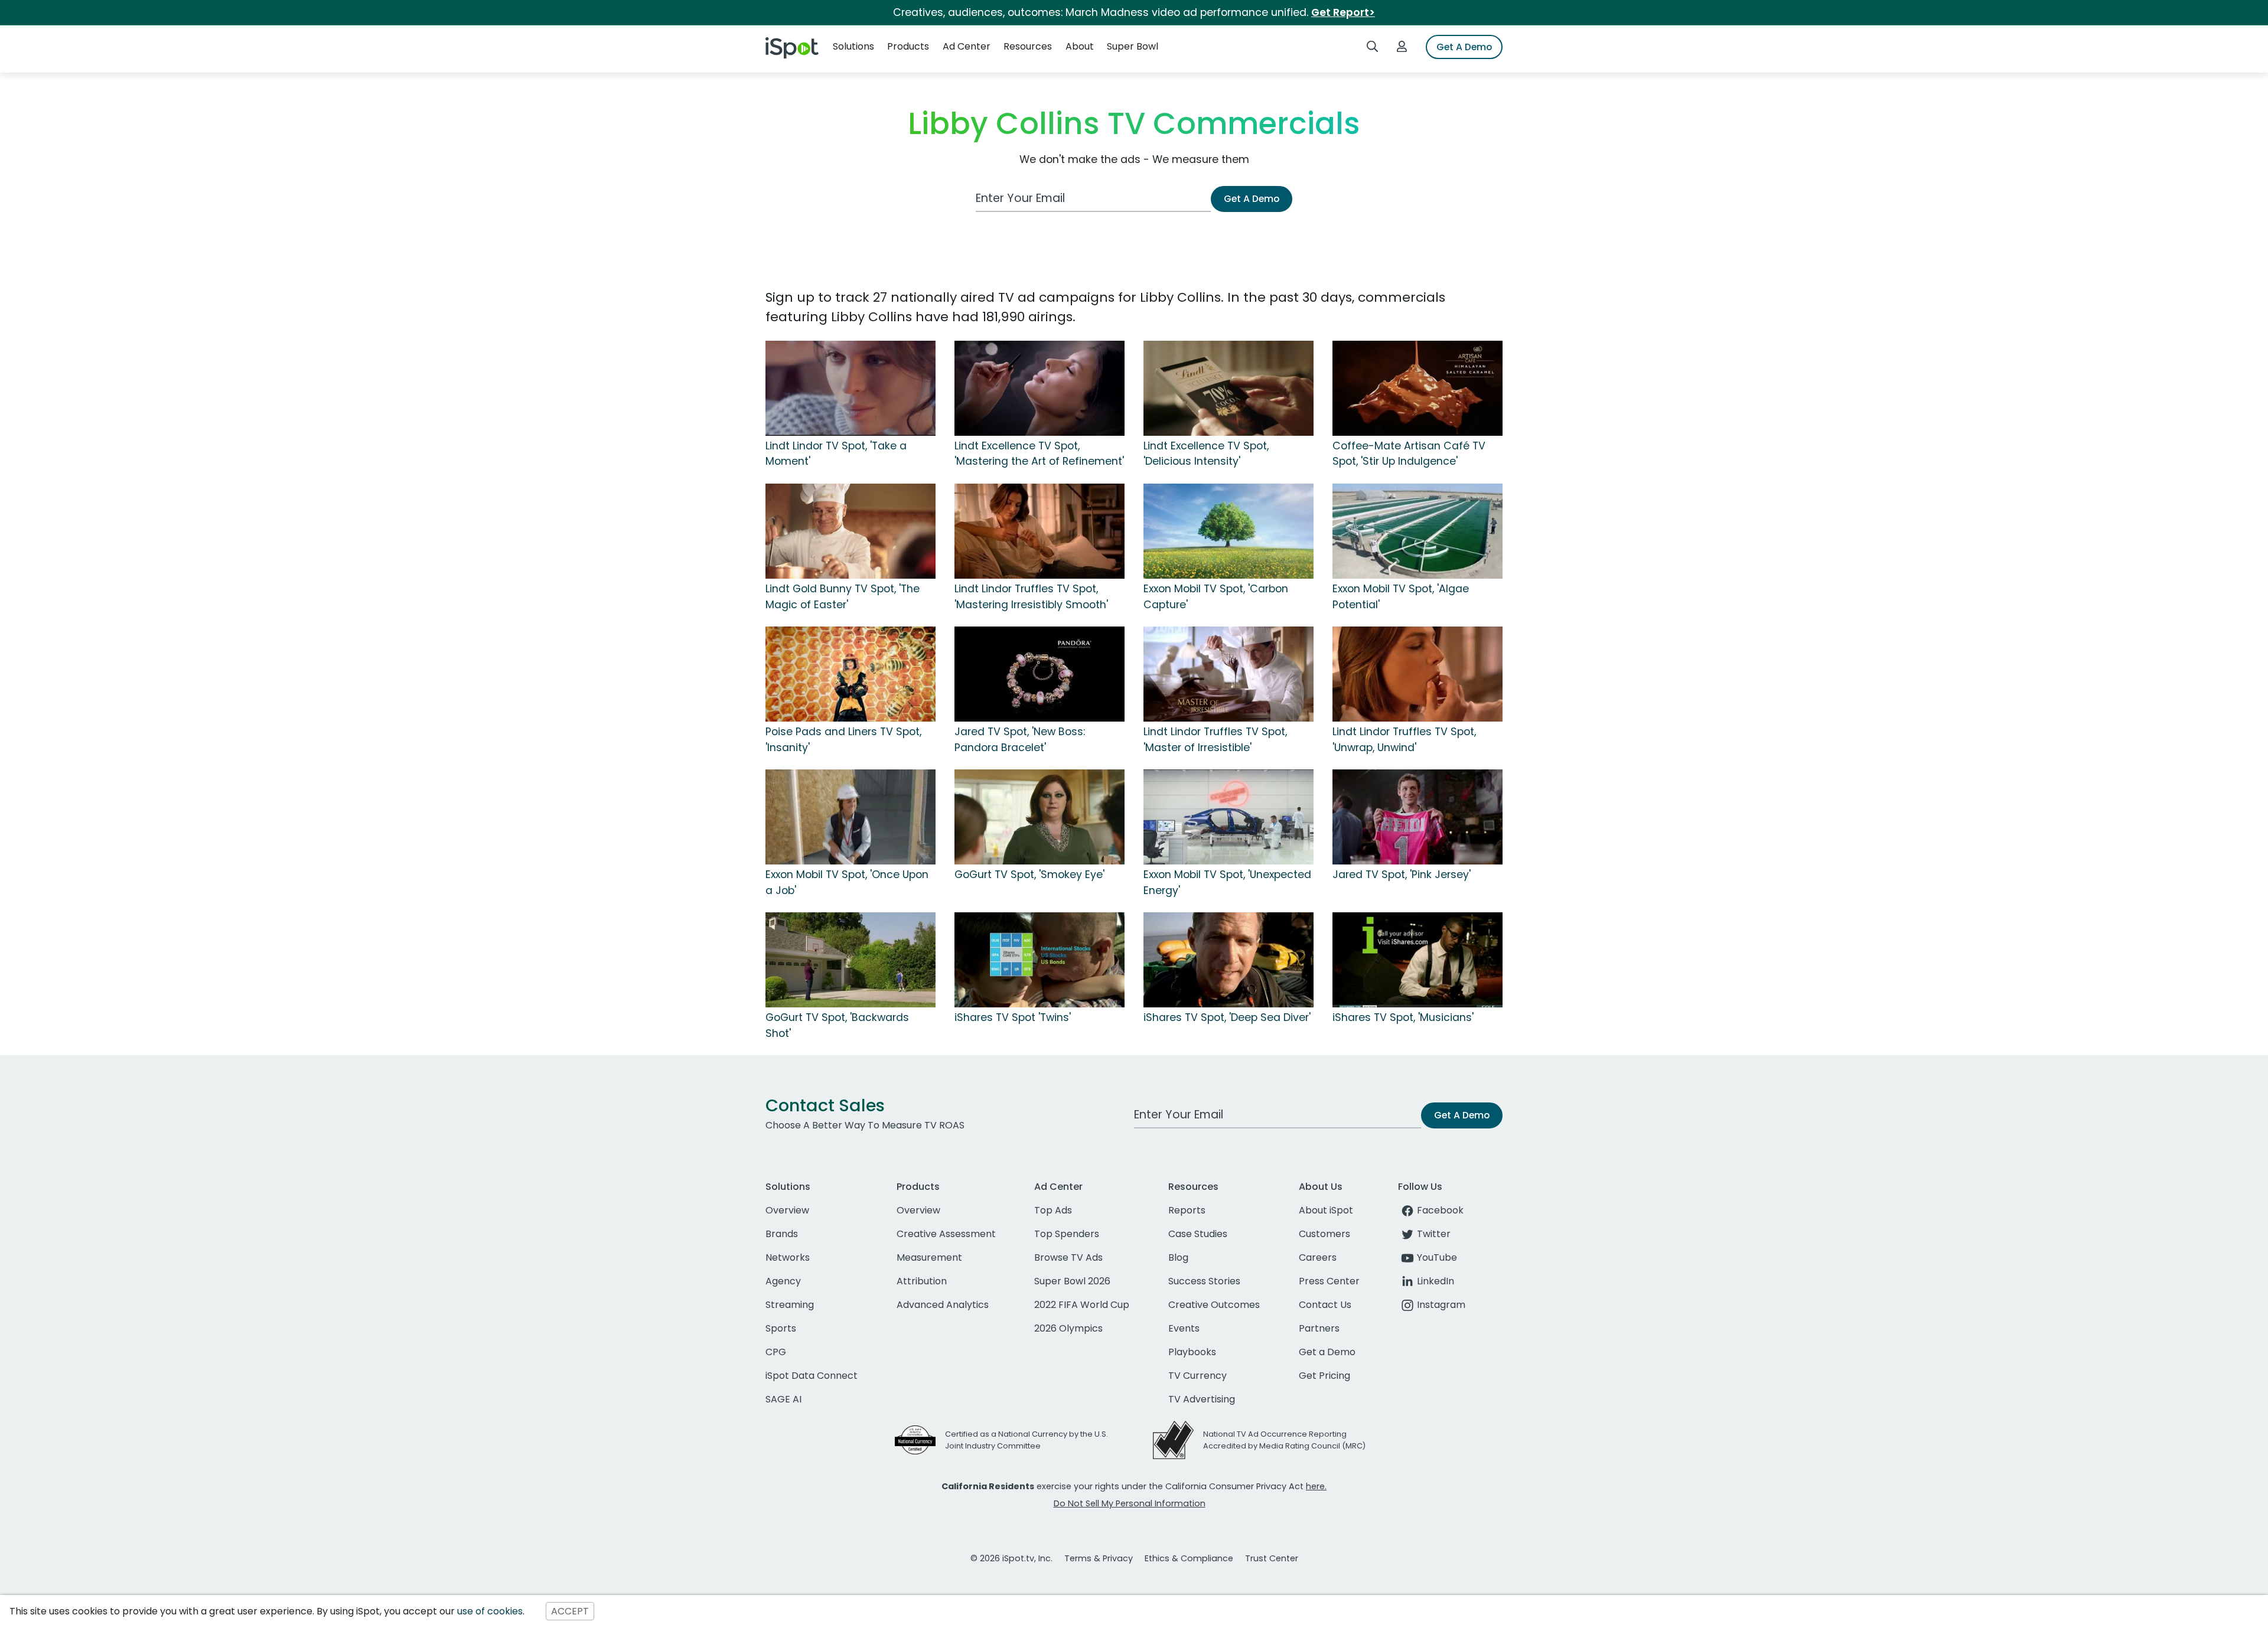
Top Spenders (1067, 1234)
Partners (1319, 1328)
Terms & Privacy (1099, 1558)
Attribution (922, 1281)
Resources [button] (1028, 46)
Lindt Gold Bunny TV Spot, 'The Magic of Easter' (843, 596)
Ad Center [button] (967, 46)
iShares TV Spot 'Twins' (1013, 1017)
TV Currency (1197, 1376)
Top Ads (1053, 1210)
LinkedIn (1436, 1281)
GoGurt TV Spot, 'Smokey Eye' (1029, 875)
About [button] (1080, 46)
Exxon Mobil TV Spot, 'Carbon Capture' (1216, 596)
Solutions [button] (853, 46)
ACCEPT (570, 1611)
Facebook (1440, 1210)
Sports (781, 1328)
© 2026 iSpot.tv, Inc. (1011, 1558)
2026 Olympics (1068, 1328)
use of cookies (490, 1611)
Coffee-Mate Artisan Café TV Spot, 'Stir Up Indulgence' (1409, 454)
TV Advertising (1202, 1399)
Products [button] (908, 46)
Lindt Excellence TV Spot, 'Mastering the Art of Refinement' (1039, 454)
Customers (1324, 1234)
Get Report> (1343, 12)
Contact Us (1325, 1305)
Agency (783, 1281)
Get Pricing (1324, 1376)
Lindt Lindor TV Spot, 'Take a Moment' (836, 454)
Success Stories (1204, 1281)
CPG (776, 1352)
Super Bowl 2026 (1072, 1281)
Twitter (1434, 1234)
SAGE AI (783, 1399)
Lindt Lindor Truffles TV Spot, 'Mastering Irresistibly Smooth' (1031, 596)
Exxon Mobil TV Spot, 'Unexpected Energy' (1227, 882)
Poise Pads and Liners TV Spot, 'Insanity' (843, 739)
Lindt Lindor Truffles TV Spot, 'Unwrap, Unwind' (1404, 739)
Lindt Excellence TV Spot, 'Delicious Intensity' (1206, 454)
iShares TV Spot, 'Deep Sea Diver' (1227, 1017)
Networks (788, 1257)
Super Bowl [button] (1133, 46)
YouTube (1437, 1257)
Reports (1187, 1210)
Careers (1318, 1257)
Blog (1178, 1257)
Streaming (790, 1305)
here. (1316, 1486)
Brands (782, 1234)
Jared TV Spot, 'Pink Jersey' (1402, 875)
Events (1184, 1328)
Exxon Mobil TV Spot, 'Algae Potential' (1401, 596)
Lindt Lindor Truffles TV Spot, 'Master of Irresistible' (1215, 739)
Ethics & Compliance (1189, 1558)
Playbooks (1192, 1352)
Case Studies (1198, 1234)
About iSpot (1326, 1210)
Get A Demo (1464, 47)
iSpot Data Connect (812, 1376)
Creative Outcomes (1214, 1305)
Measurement (929, 1257)
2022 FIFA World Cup (1082, 1305)
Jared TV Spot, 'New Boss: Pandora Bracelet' (1020, 739)
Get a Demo (1327, 1352)
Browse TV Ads (1068, 1257)
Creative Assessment (946, 1234)
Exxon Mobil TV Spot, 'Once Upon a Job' (847, 882)
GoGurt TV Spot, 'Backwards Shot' (837, 1025)
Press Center (1329, 1281)
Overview (787, 1210)
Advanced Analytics (943, 1305)
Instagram (1441, 1305)
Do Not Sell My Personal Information (1130, 1503)
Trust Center (1272, 1558)
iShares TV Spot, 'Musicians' (1403, 1017)
